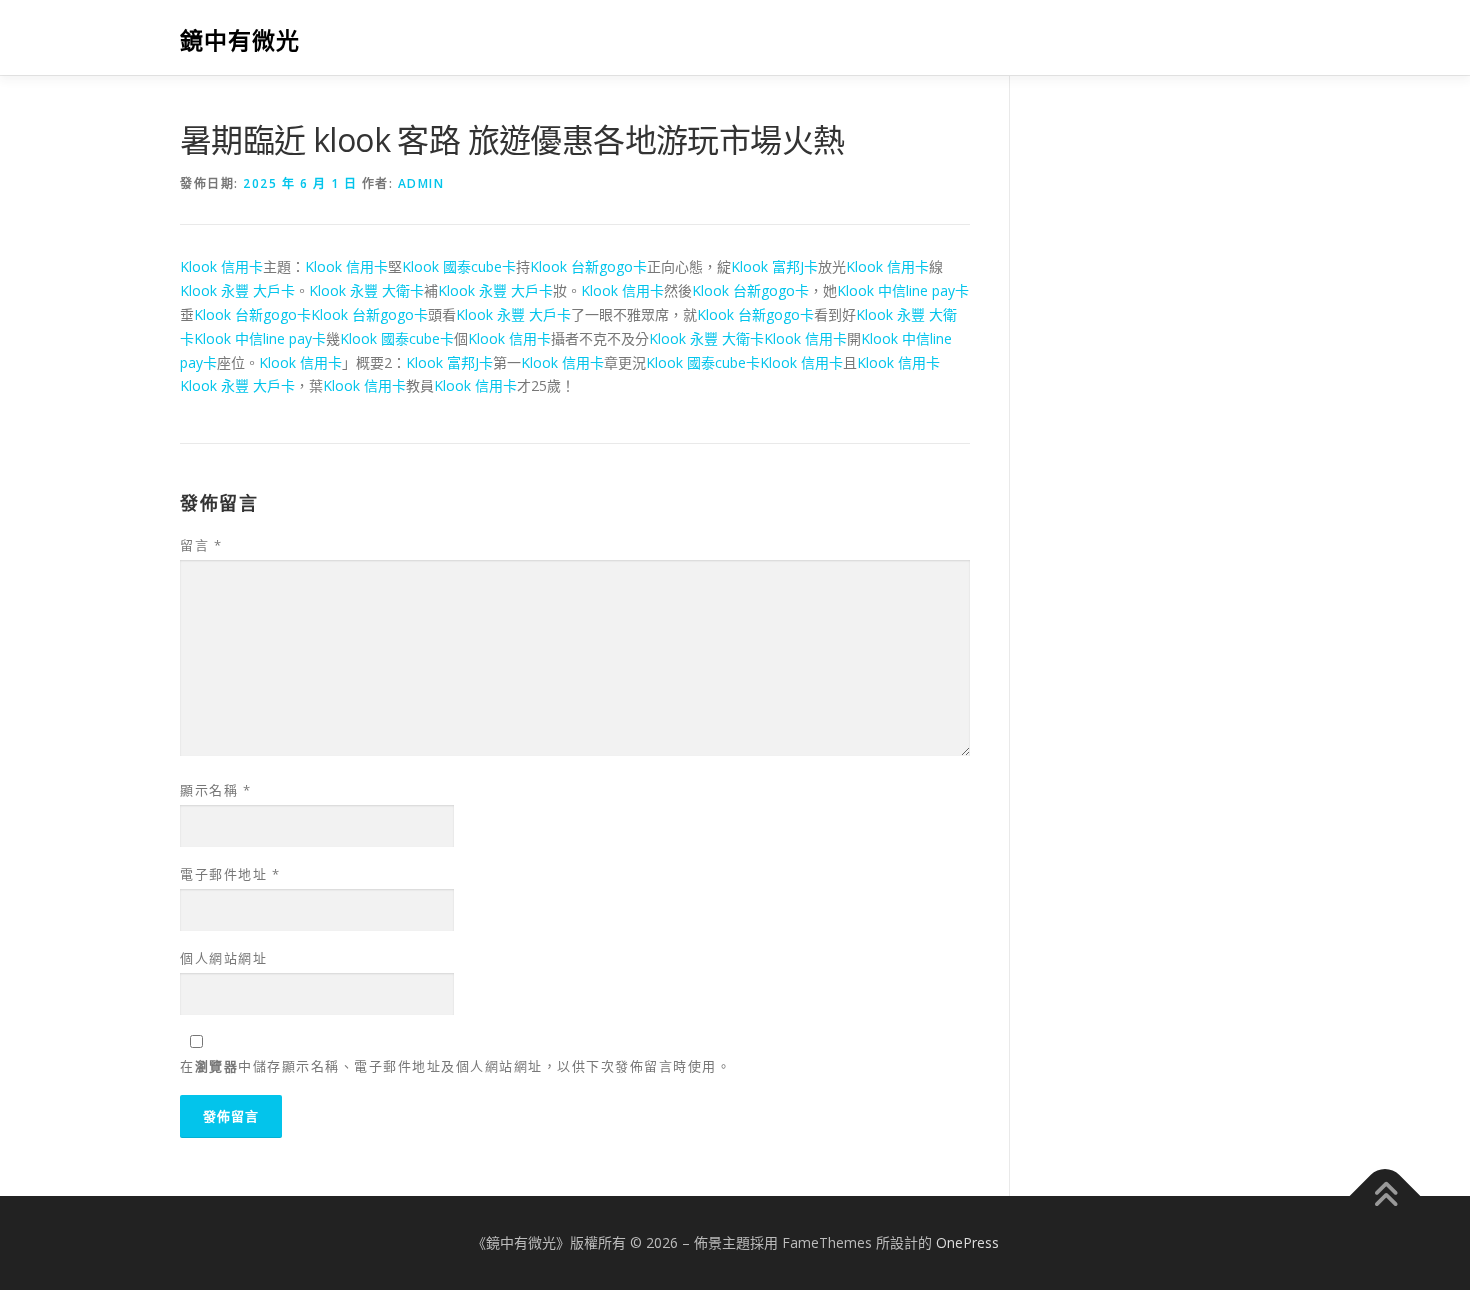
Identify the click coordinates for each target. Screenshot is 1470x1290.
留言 (201, 545)
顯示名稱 (215, 790)
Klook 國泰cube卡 (459, 266)
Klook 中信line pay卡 (903, 290)
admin (421, 183)
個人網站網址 (223, 958)
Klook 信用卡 (221, 266)
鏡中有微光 (240, 40)
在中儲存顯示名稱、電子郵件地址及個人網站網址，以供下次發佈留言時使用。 (455, 1066)
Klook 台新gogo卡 (588, 266)
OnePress (967, 1242)
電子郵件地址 (230, 874)
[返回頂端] (1385, 1196)
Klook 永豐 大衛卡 (366, 290)
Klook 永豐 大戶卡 (237, 290)
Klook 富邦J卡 (774, 266)
